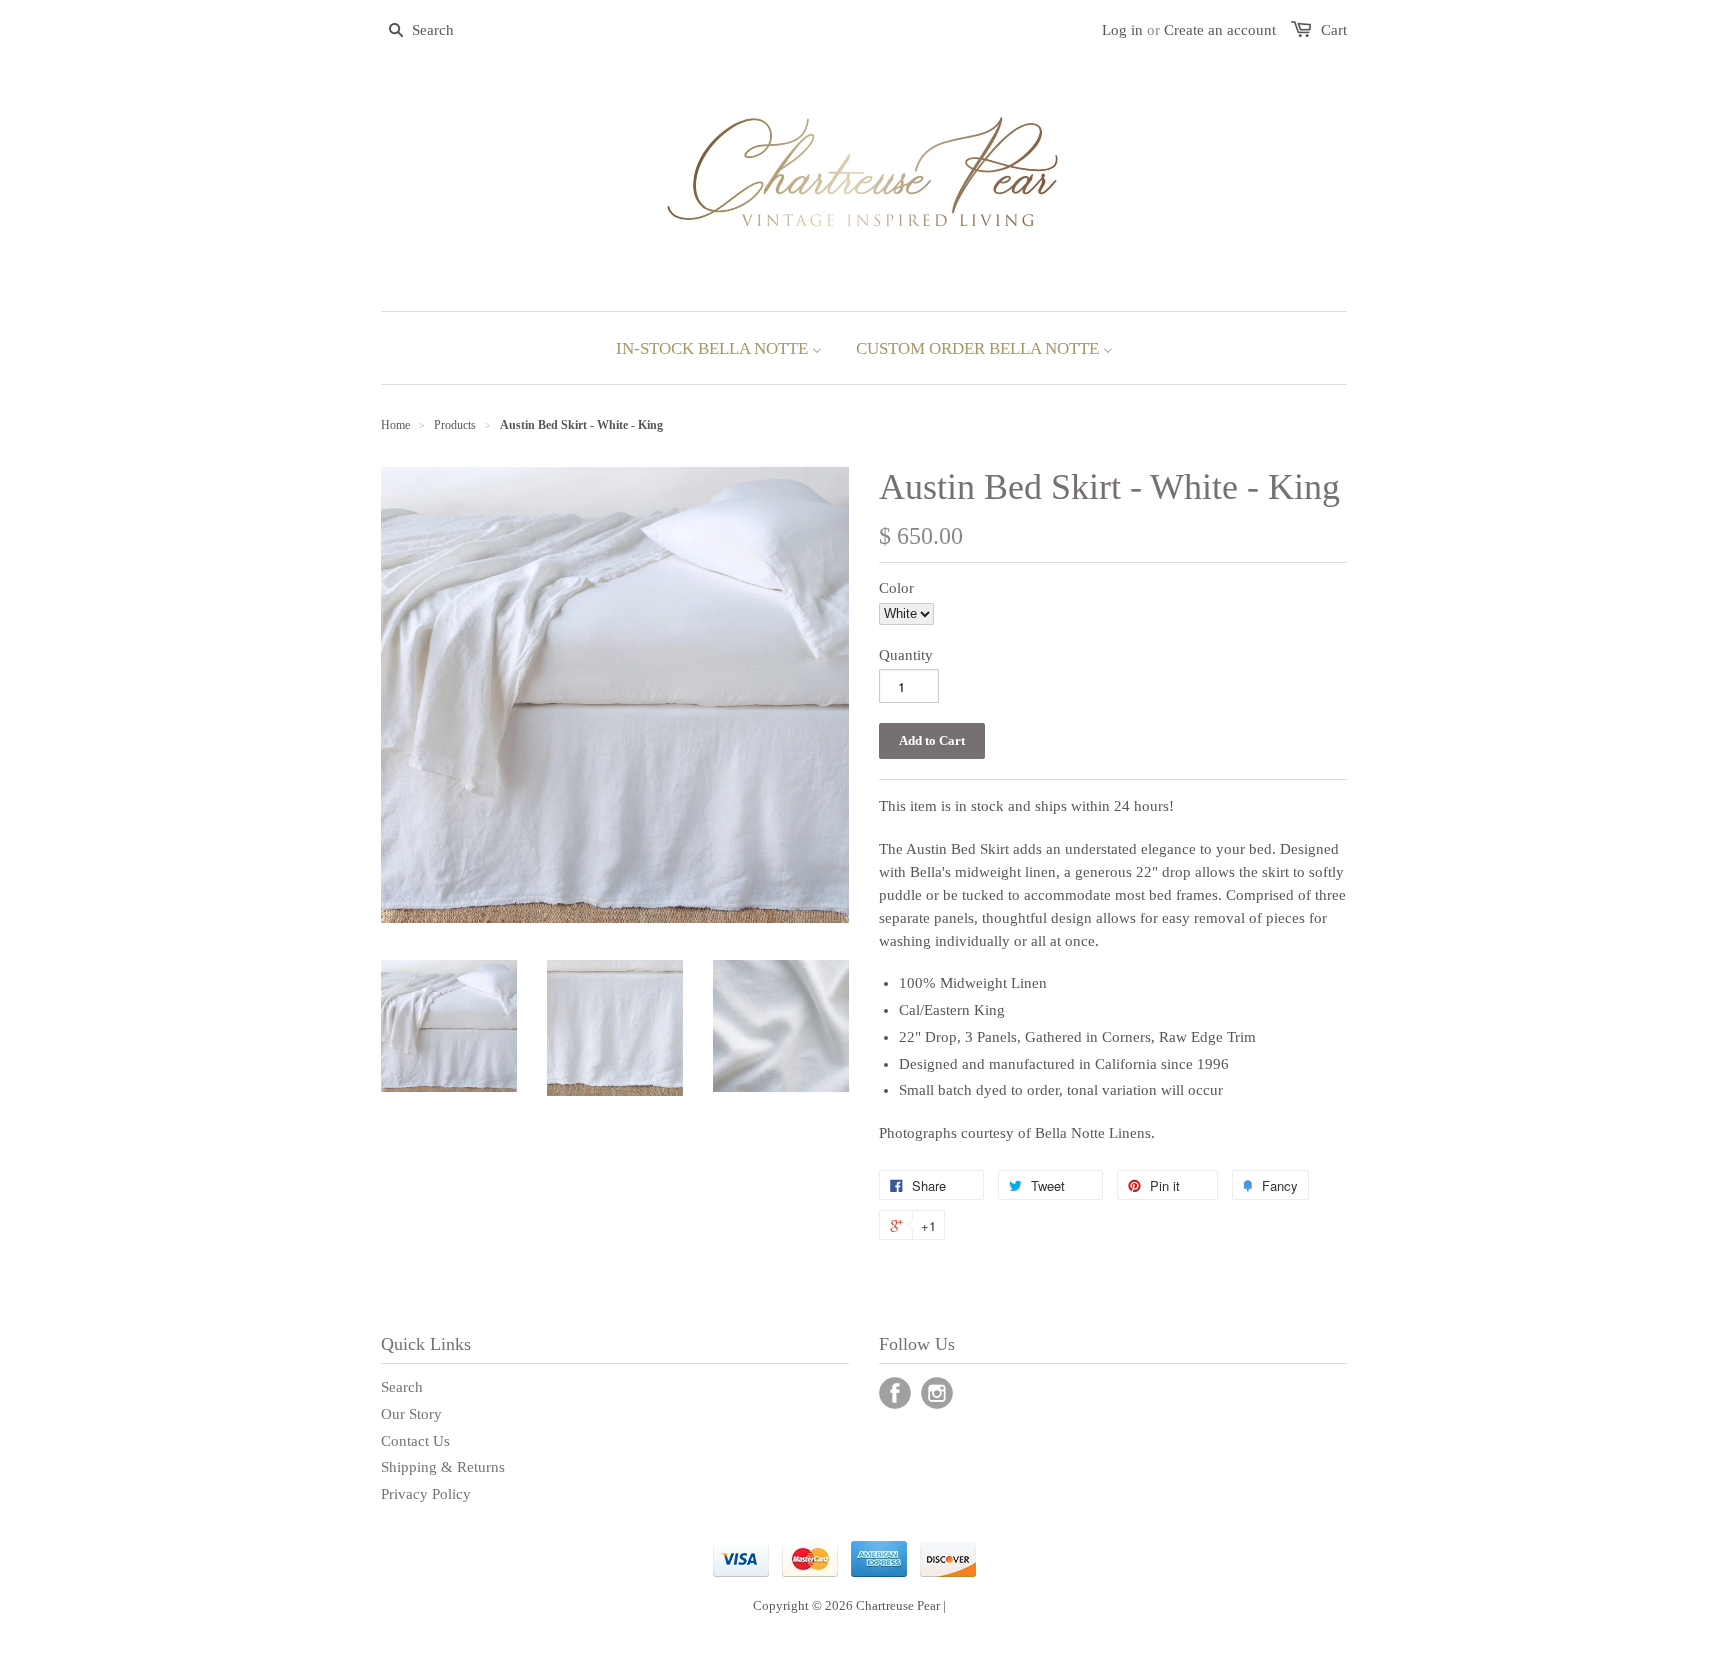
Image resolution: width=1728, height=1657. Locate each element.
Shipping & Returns (443, 1467)
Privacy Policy (426, 1494)
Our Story (411, 1414)
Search (402, 1387)
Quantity (906, 655)
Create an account (1220, 30)
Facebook (895, 1393)
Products (455, 425)
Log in (1122, 30)
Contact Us (415, 1441)
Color (896, 588)
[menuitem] (719, 348)
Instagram (937, 1393)
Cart (1334, 30)
